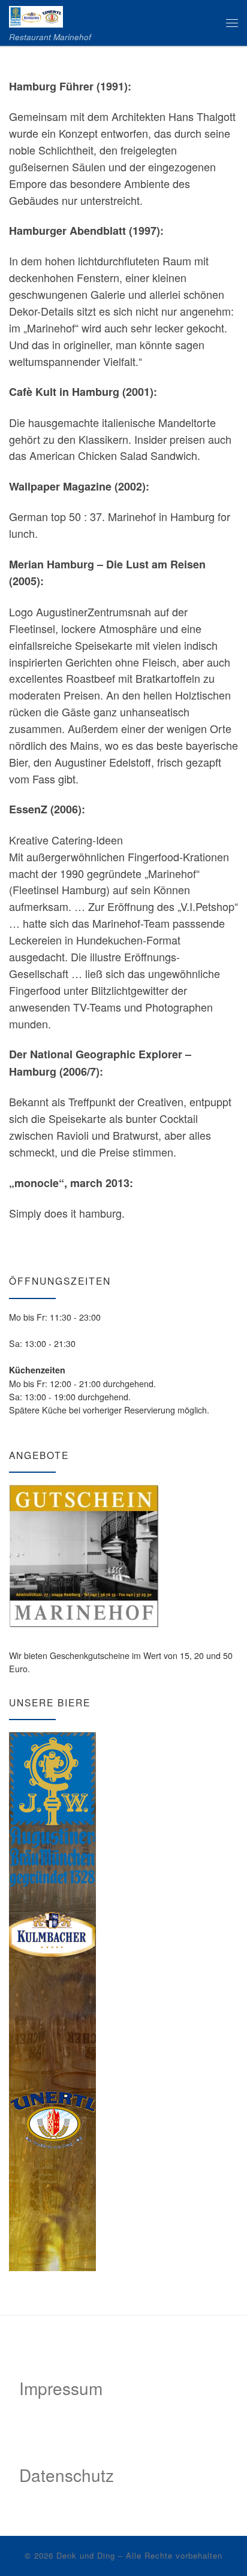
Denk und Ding (86, 2555)
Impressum (61, 2388)
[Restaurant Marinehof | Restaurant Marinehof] (36, 14)
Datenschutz (67, 2475)
